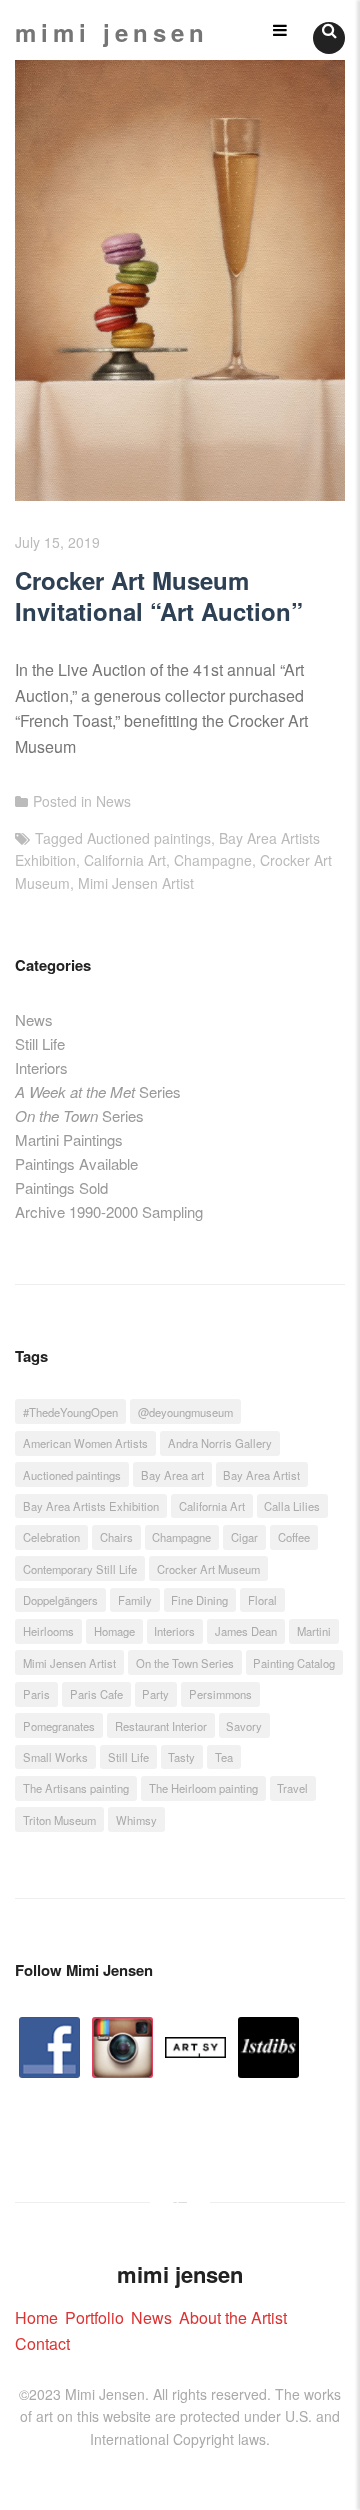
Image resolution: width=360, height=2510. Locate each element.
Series (98, 1091)
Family (135, 1600)
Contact (42, 2343)
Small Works (55, 1757)
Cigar (244, 1537)
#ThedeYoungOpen (70, 1412)
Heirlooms (48, 1631)
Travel (292, 1788)
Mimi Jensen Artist (136, 883)
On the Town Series (185, 1663)
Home (36, 2317)
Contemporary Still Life (80, 1569)
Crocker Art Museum (208, 1569)
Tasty (181, 1757)
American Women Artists (85, 1443)
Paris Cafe (96, 1694)
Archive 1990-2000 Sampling (109, 1211)
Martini (314, 1631)
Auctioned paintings (149, 838)
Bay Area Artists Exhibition (91, 1506)
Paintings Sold (61, 1187)
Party (155, 1694)
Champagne (213, 860)
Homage (114, 1631)
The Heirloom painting (203, 1788)
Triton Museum (59, 1820)
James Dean (246, 1631)
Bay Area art (172, 1475)
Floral (262, 1600)
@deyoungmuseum (185, 1412)
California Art (125, 860)
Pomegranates (59, 1726)
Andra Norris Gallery (220, 1443)
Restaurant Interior (161, 1726)
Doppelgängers (60, 1600)
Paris (36, 1694)
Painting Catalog (294, 1663)
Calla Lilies (292, 1506)
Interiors (41, 1067)
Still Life (40, 1043)
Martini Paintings (69, 1139)
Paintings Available (76, 1163)
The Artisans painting (76, 1788)
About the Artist (233, 2317)
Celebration (51, 1537)
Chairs (116, 1537)
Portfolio (94, 2317)
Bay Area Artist (261, 1475)
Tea (224, 1757)
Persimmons (220, 1694)
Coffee (294, 1537)
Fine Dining (199, 1600)
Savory (244, 1726)
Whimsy (136, 1820)
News (113, 801)
